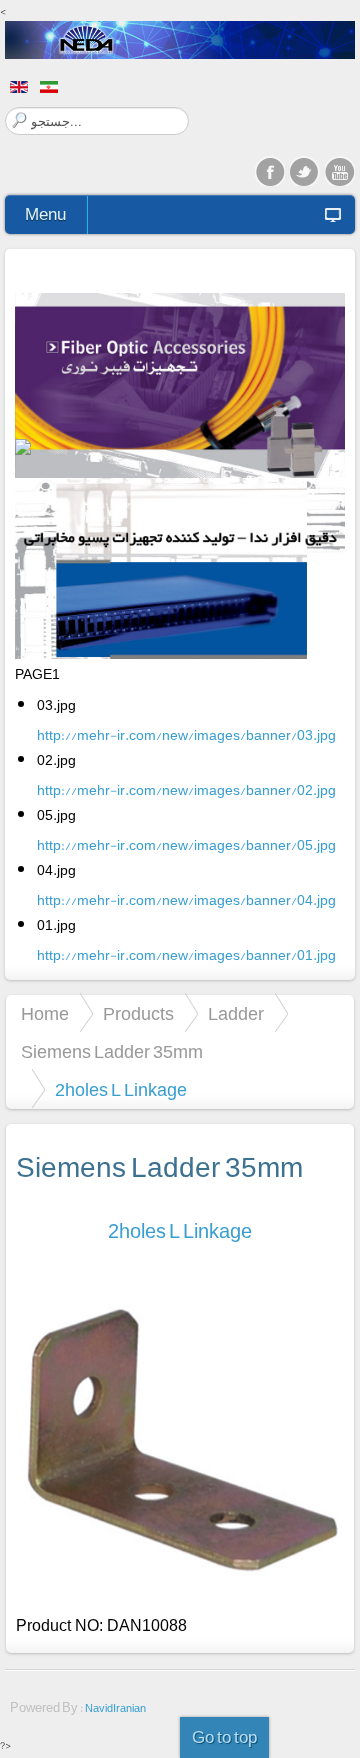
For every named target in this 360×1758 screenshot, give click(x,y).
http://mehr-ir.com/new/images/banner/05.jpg (186, 845)
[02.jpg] (180, 574)
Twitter (305, 171)
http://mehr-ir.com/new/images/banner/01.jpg (186, 955)
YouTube (340, 171)
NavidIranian (115, 1708)
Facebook (270, 171)
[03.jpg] (180, 390)
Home (45, 1014)
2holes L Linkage (180, 1231)
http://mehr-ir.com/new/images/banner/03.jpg (186, 735)
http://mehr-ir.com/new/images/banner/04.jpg (186, 900)
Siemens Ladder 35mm (112, 1052)
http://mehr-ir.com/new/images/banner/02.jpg (186, 790)
